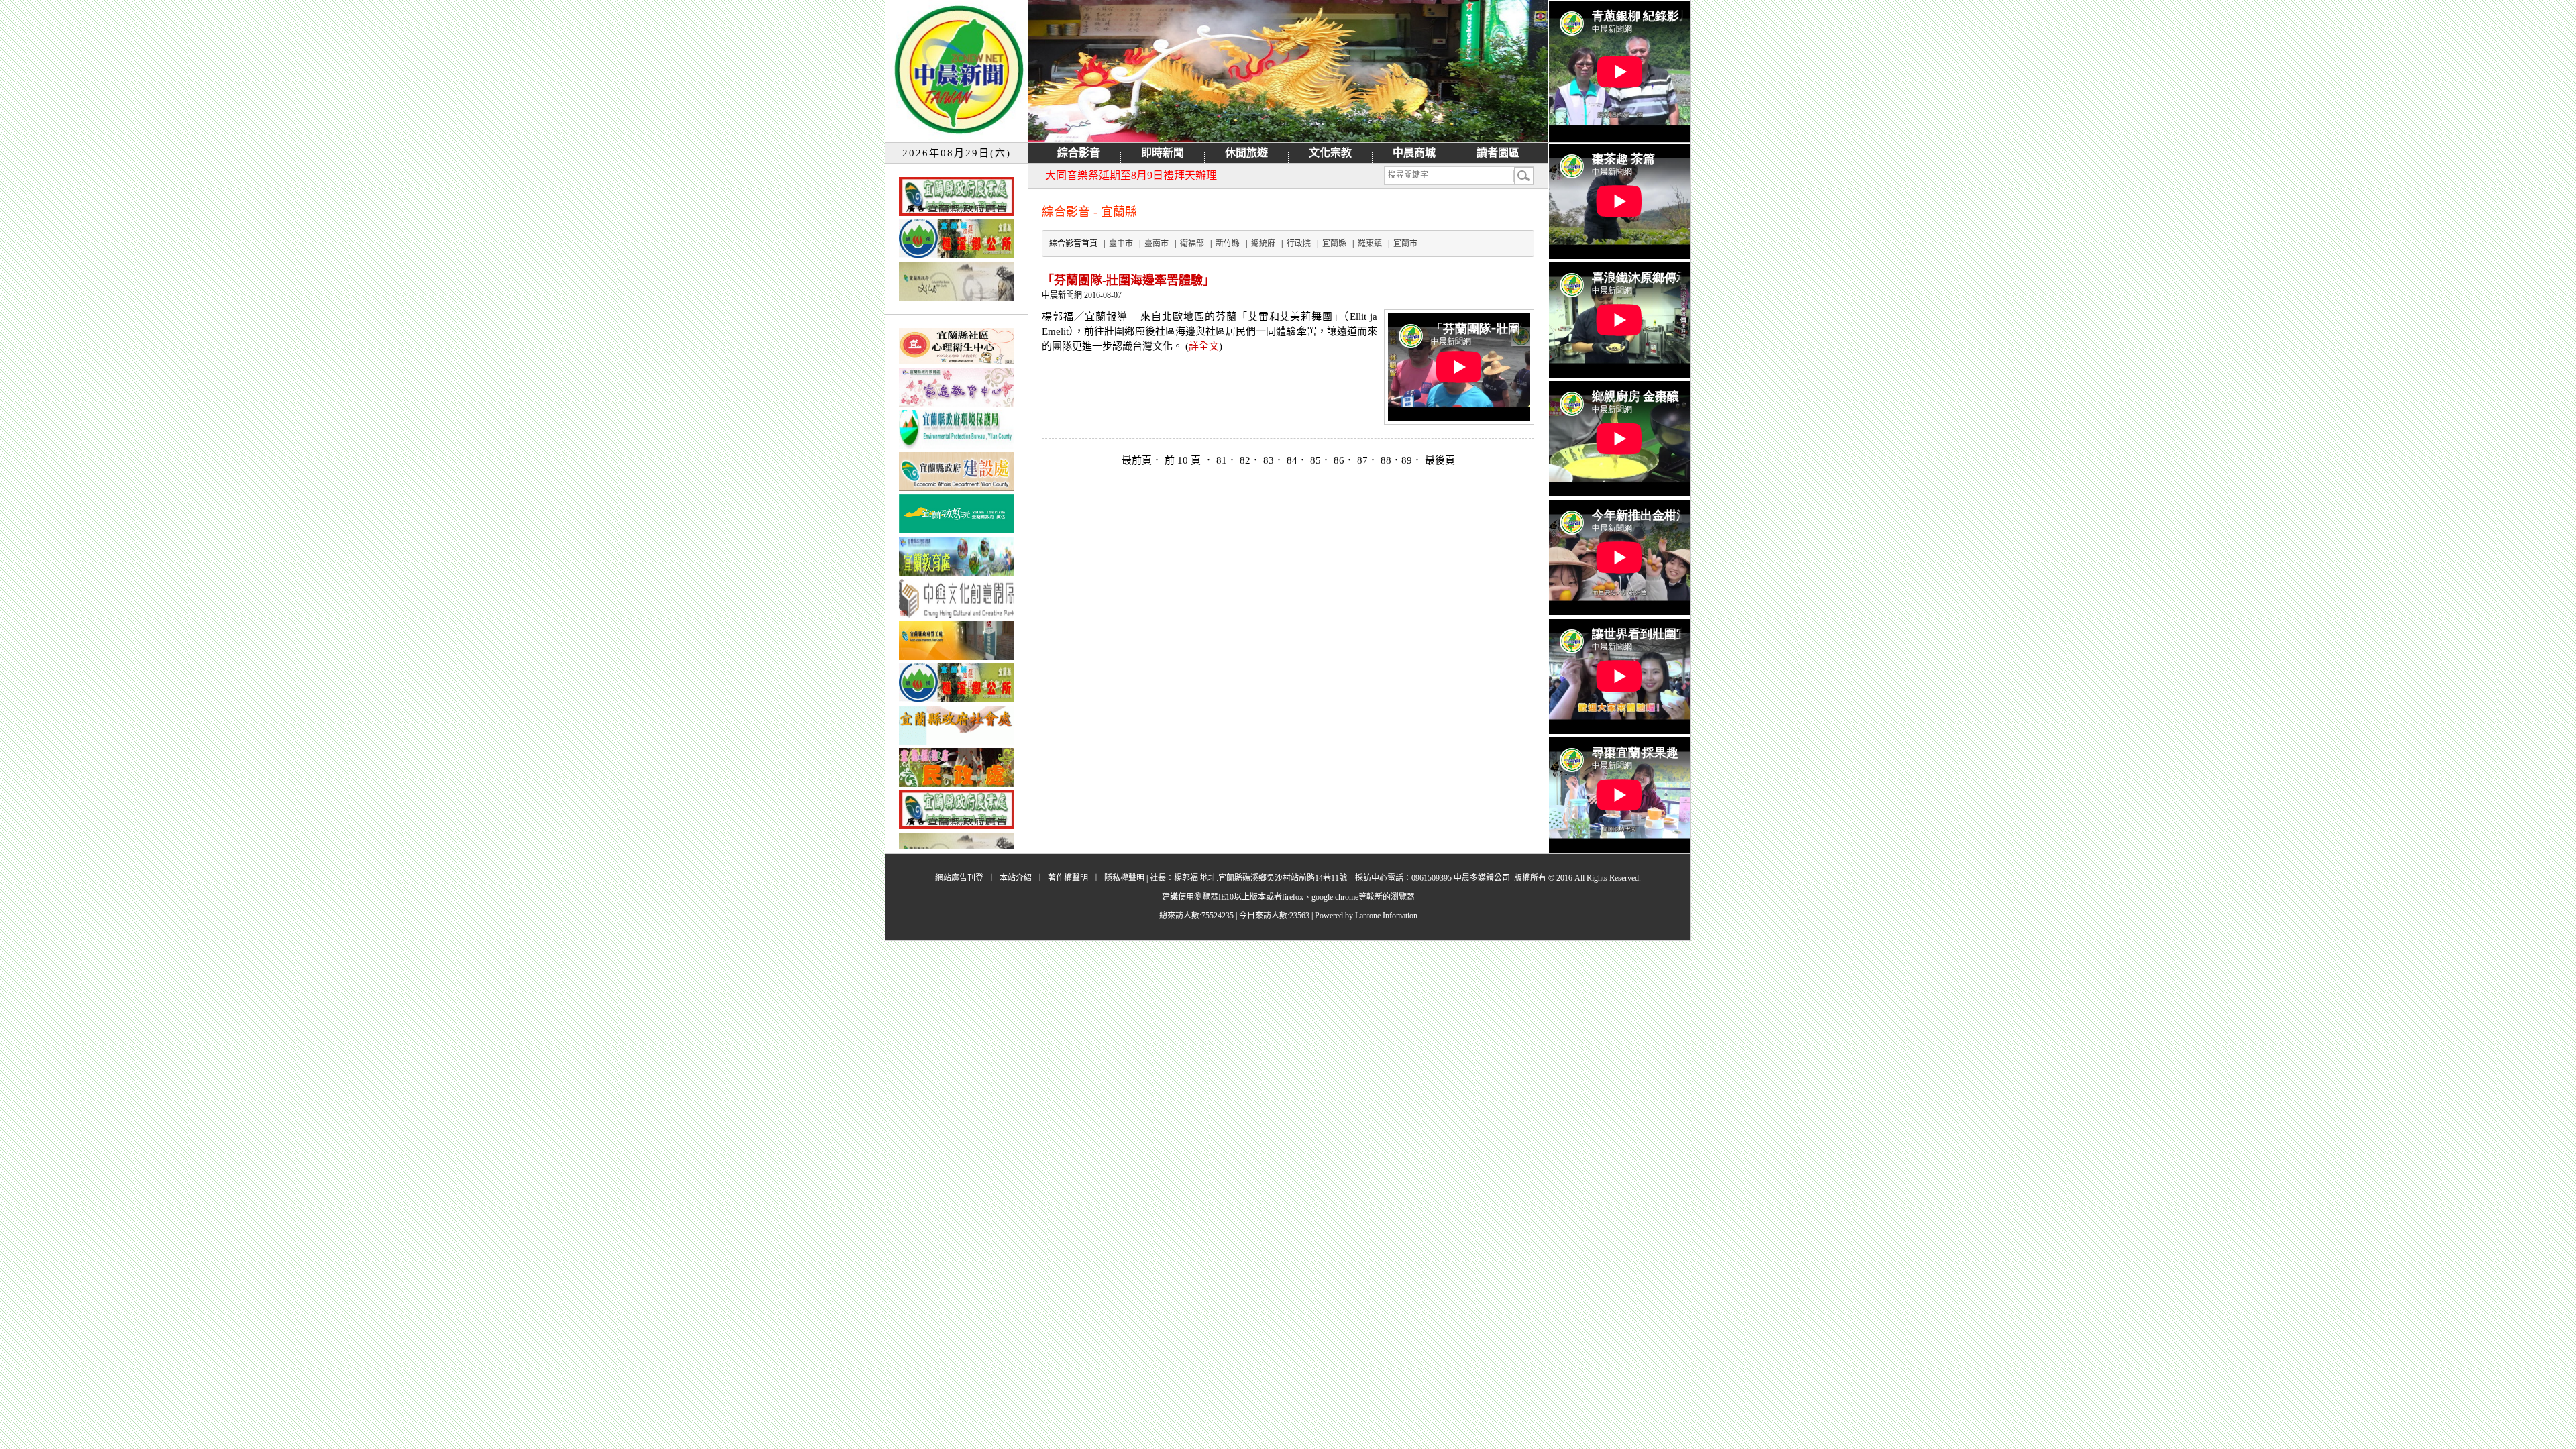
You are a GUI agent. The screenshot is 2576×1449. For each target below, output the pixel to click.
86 (1339, 460)
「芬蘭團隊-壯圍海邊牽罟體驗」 (1128, 280)
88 (1386, 460)
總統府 (1263, 244)
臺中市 (1121, 244)
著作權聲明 (1068, 878)
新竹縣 (1228, 244)
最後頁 (1440, 460)
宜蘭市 (1405, 244)
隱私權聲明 (1124, 878)
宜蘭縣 (1334, 244)
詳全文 (1204, 346)
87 (1362, 460)
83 (1269, 460)
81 (1222, 460)
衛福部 (1192, 244)
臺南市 (1157, 244)
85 (1316, 460)
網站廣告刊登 (959, 878)
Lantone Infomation (1386, 916)
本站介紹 (1016, 878)
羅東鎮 (1370, 244)
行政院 (1299, 244)
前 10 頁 (1184, 460)
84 (1292, 460)
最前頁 (1137, 460)
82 (1245, 460)
